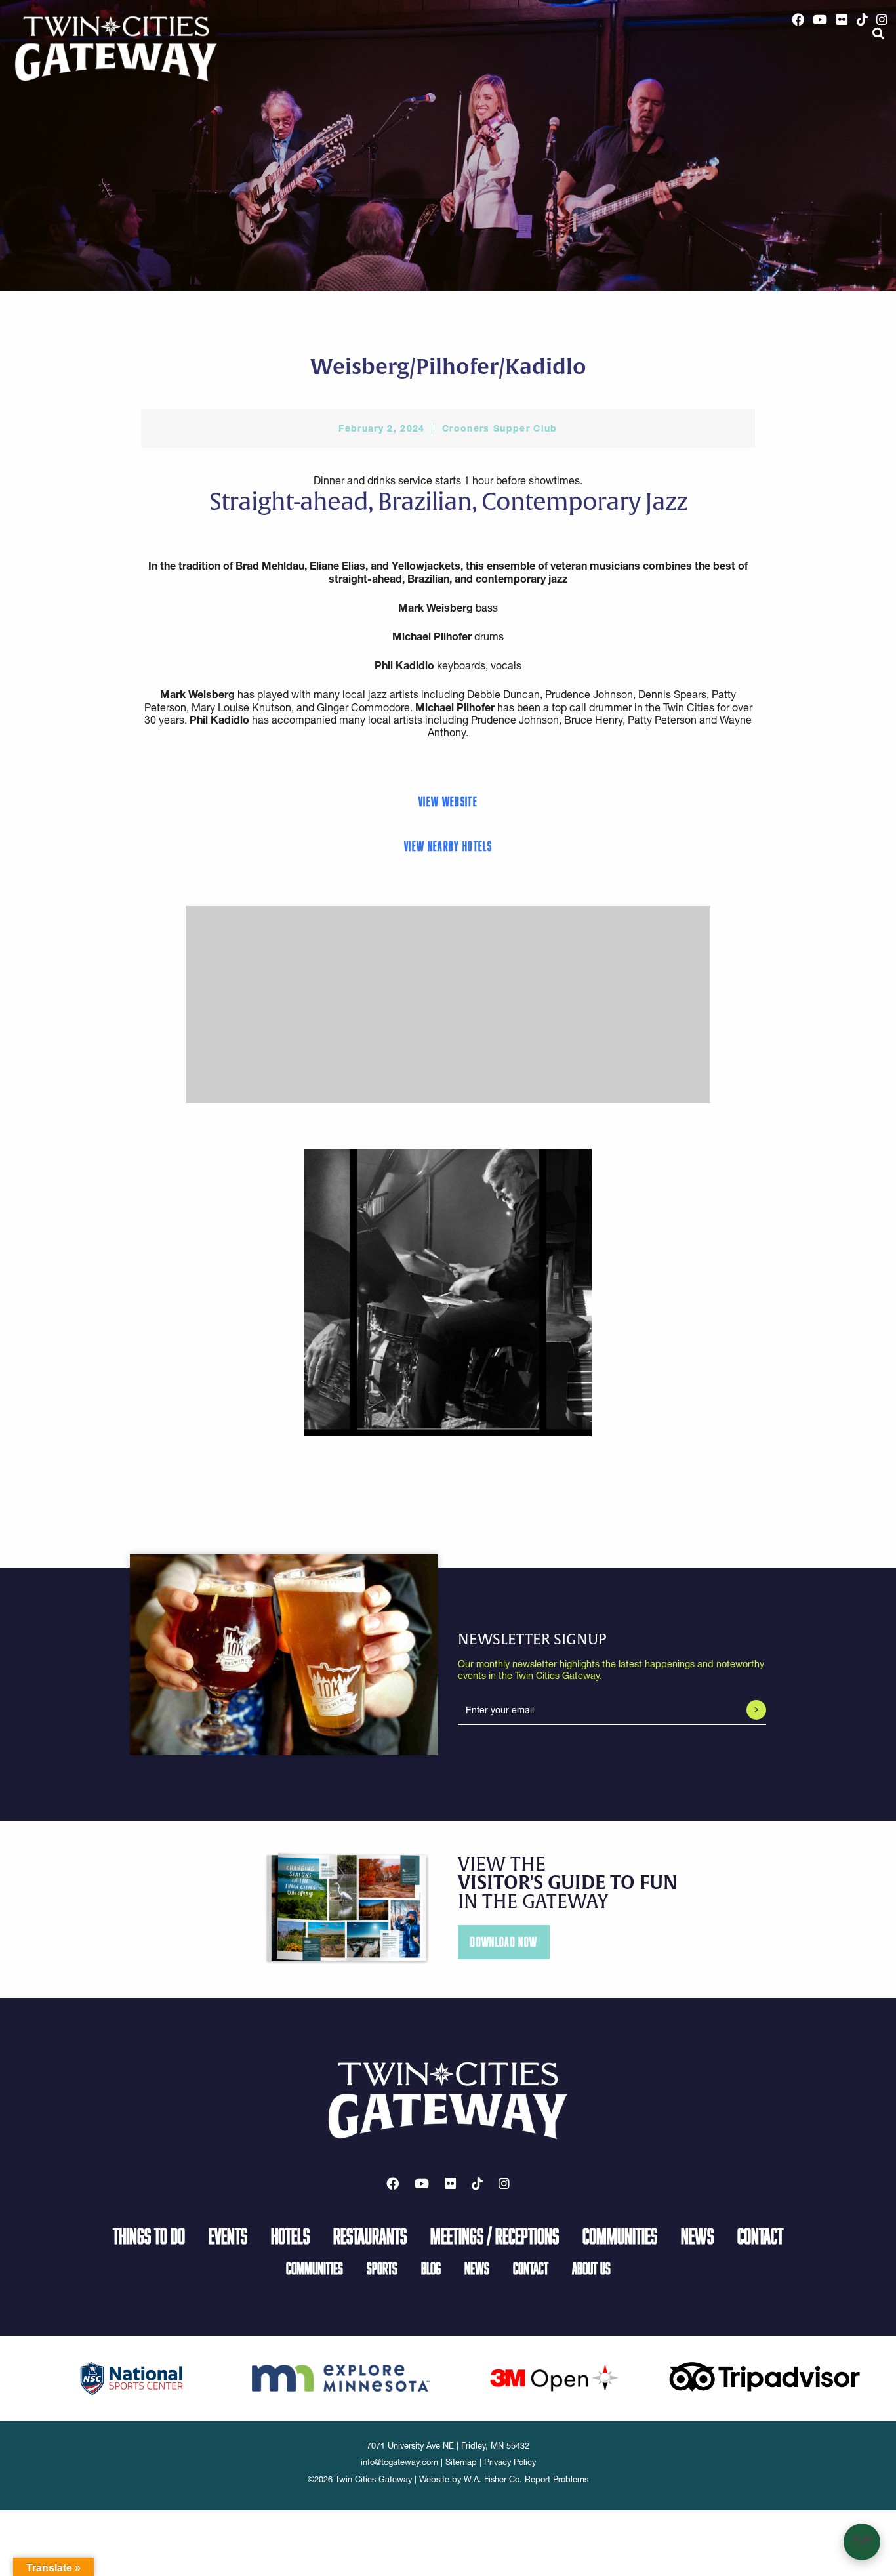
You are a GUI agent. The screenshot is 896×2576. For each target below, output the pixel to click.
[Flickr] (842, 20)
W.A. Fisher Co (492, 2479)
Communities (620, 2235)
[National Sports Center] (132, 2377)
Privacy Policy (510, 2462)
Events (228, 2235)
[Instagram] (882, 20)
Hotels (290, 2235)
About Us (591, 2268)
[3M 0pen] (554, 2377)
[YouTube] (821, 20)
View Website (448, 801)
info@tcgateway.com (399, 2462)
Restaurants (370, 2235)
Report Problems (557, 2479)
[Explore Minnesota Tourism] (343, 2376)
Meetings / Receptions (495, 2235)
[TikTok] (862, 20)
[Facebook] (798, 20)
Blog (431, 2268)
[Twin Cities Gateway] (116, 48)
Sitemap (461, 2462)
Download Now (504, 1942)
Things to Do (149, 2235)
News (697, 2235)
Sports (382, 2268)
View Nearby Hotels (448, 846)
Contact (760, 2235)
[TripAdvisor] (764, 2376)
